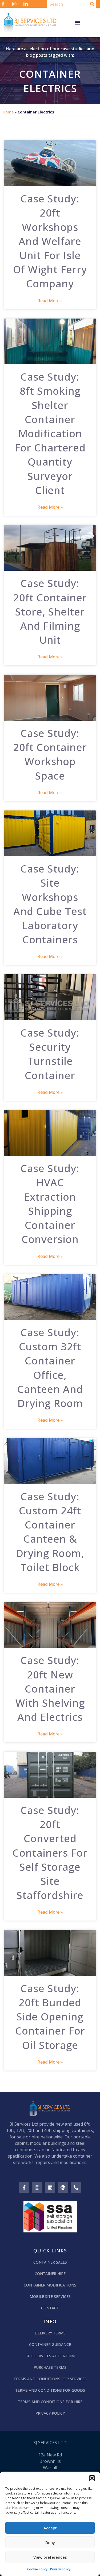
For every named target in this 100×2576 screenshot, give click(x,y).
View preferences (50, 2557)
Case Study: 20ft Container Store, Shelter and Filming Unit (50, 611)
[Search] (92, 4)
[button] (92, 2478)
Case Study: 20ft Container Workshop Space (50, 754)
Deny (50, 2542)
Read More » (50, 301)
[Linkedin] (50, 2187)
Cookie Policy (37, 2569)
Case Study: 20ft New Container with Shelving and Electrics (50, 1688)
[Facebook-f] (24, 2187)
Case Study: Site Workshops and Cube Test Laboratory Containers (50, 904)
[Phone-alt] (76, 2187)
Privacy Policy (60, 2569)
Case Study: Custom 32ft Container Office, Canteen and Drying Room (50, 1368)
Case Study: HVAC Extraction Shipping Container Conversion (50, 1204)
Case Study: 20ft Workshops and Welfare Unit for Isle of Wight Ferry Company (50, 241)
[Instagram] (37, 2187)
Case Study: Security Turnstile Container (50, 1054)
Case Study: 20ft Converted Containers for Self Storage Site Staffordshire (50, 1852)
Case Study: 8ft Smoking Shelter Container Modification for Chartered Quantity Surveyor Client (50, 433)
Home (8, 112)
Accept (50, 2528)
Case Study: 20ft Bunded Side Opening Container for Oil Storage (50, 2017)
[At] (63, 2187)
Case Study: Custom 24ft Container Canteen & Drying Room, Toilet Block (50, 1532)
